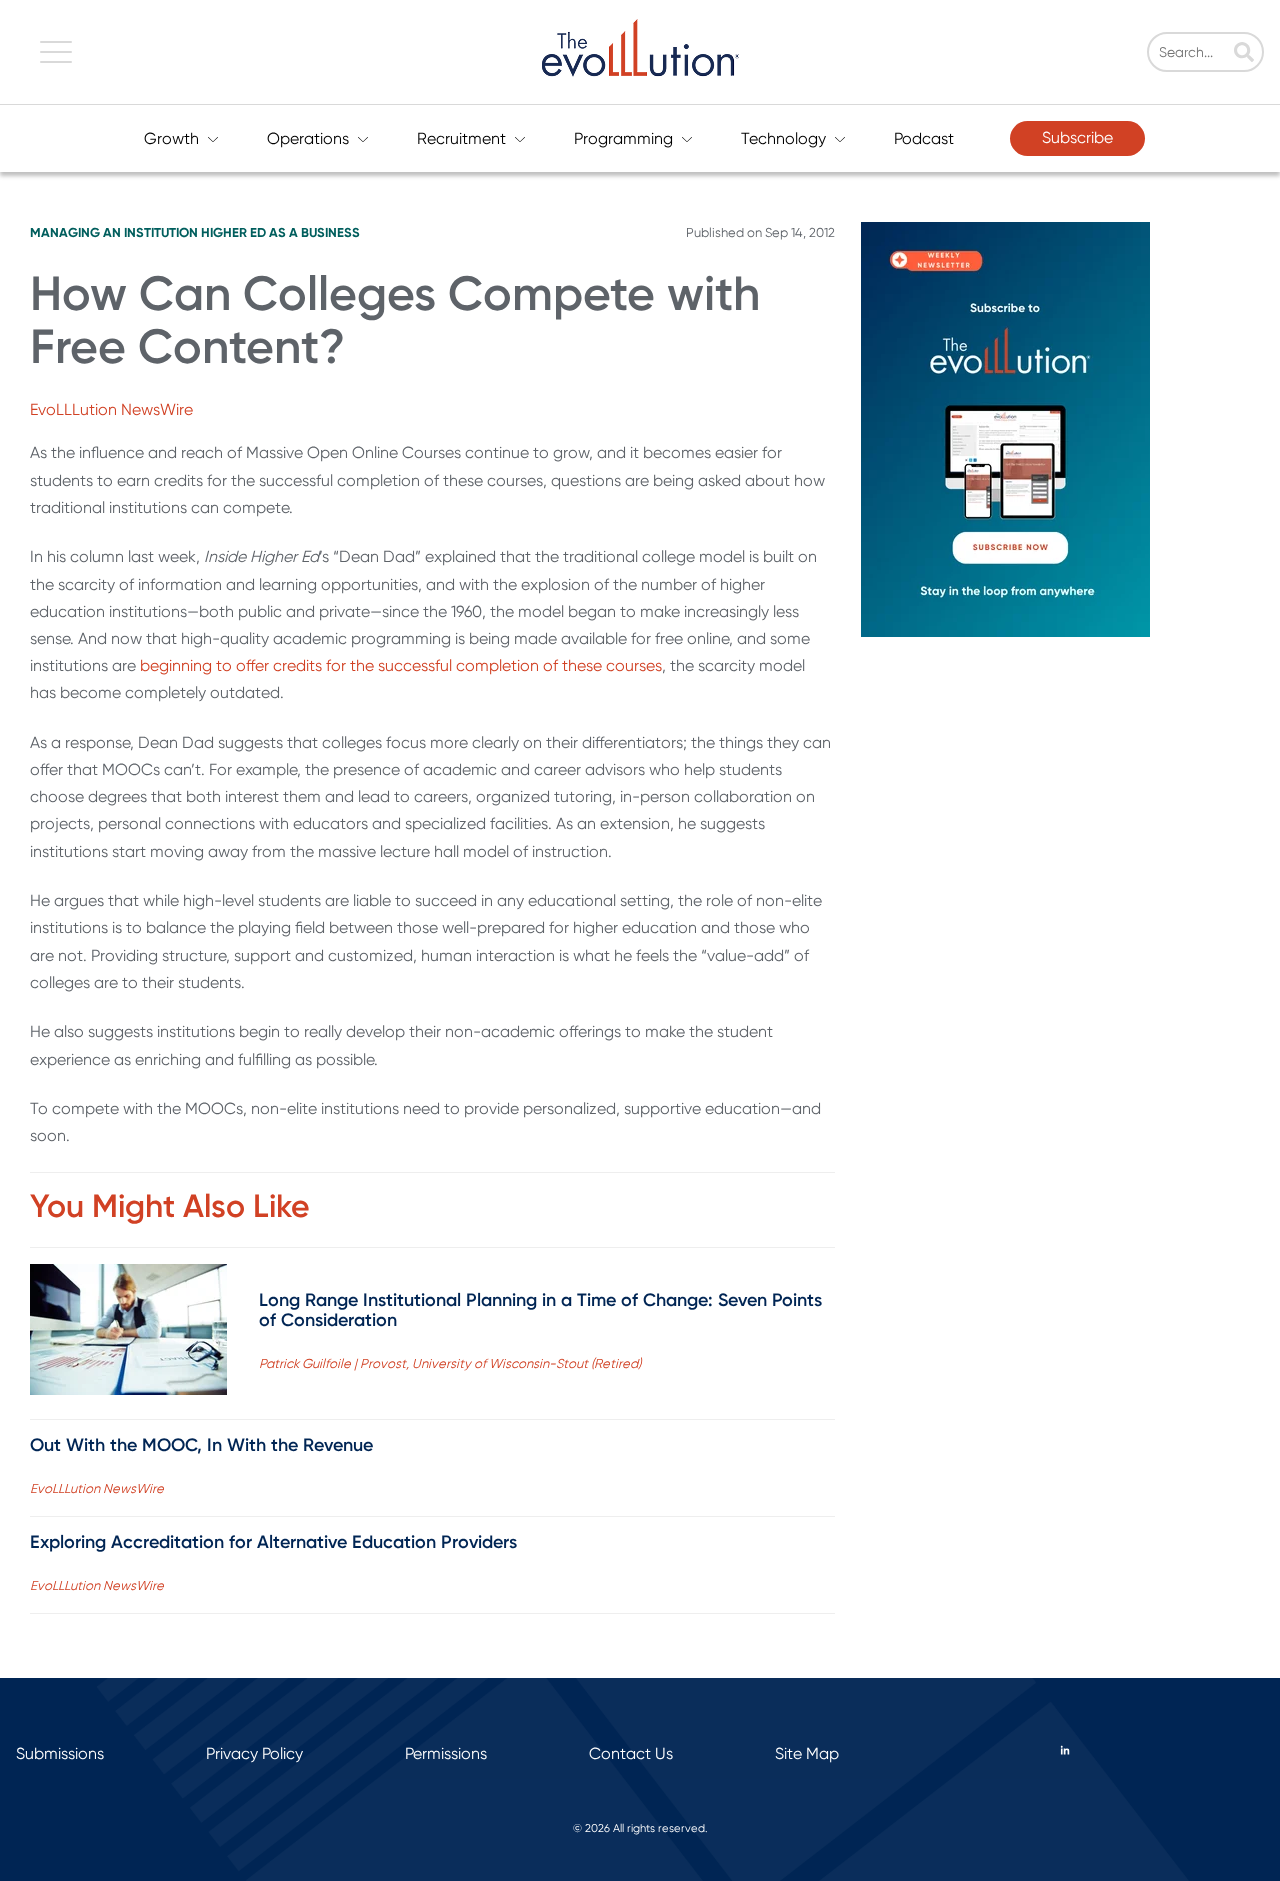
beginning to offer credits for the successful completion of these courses (401, 665)
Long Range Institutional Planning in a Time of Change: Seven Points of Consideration (540, 1310)
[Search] (1244, 54)
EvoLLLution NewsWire (111, 409)
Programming (623, 138)
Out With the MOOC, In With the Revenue (201, 1445)
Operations (308, 138)
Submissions (60, 1753)
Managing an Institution (114, 232)
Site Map (807, 1753)
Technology (783, 138)
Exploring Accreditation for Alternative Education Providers (273, 1542)
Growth (171, 138)
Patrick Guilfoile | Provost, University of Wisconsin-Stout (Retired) (450, 1363)
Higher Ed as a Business (280, 232)
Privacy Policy (254, 1753)
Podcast (924, 138)
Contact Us (631, 1753)
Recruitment (461, 138)
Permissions (446, 1753)
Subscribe (1077, 137)
